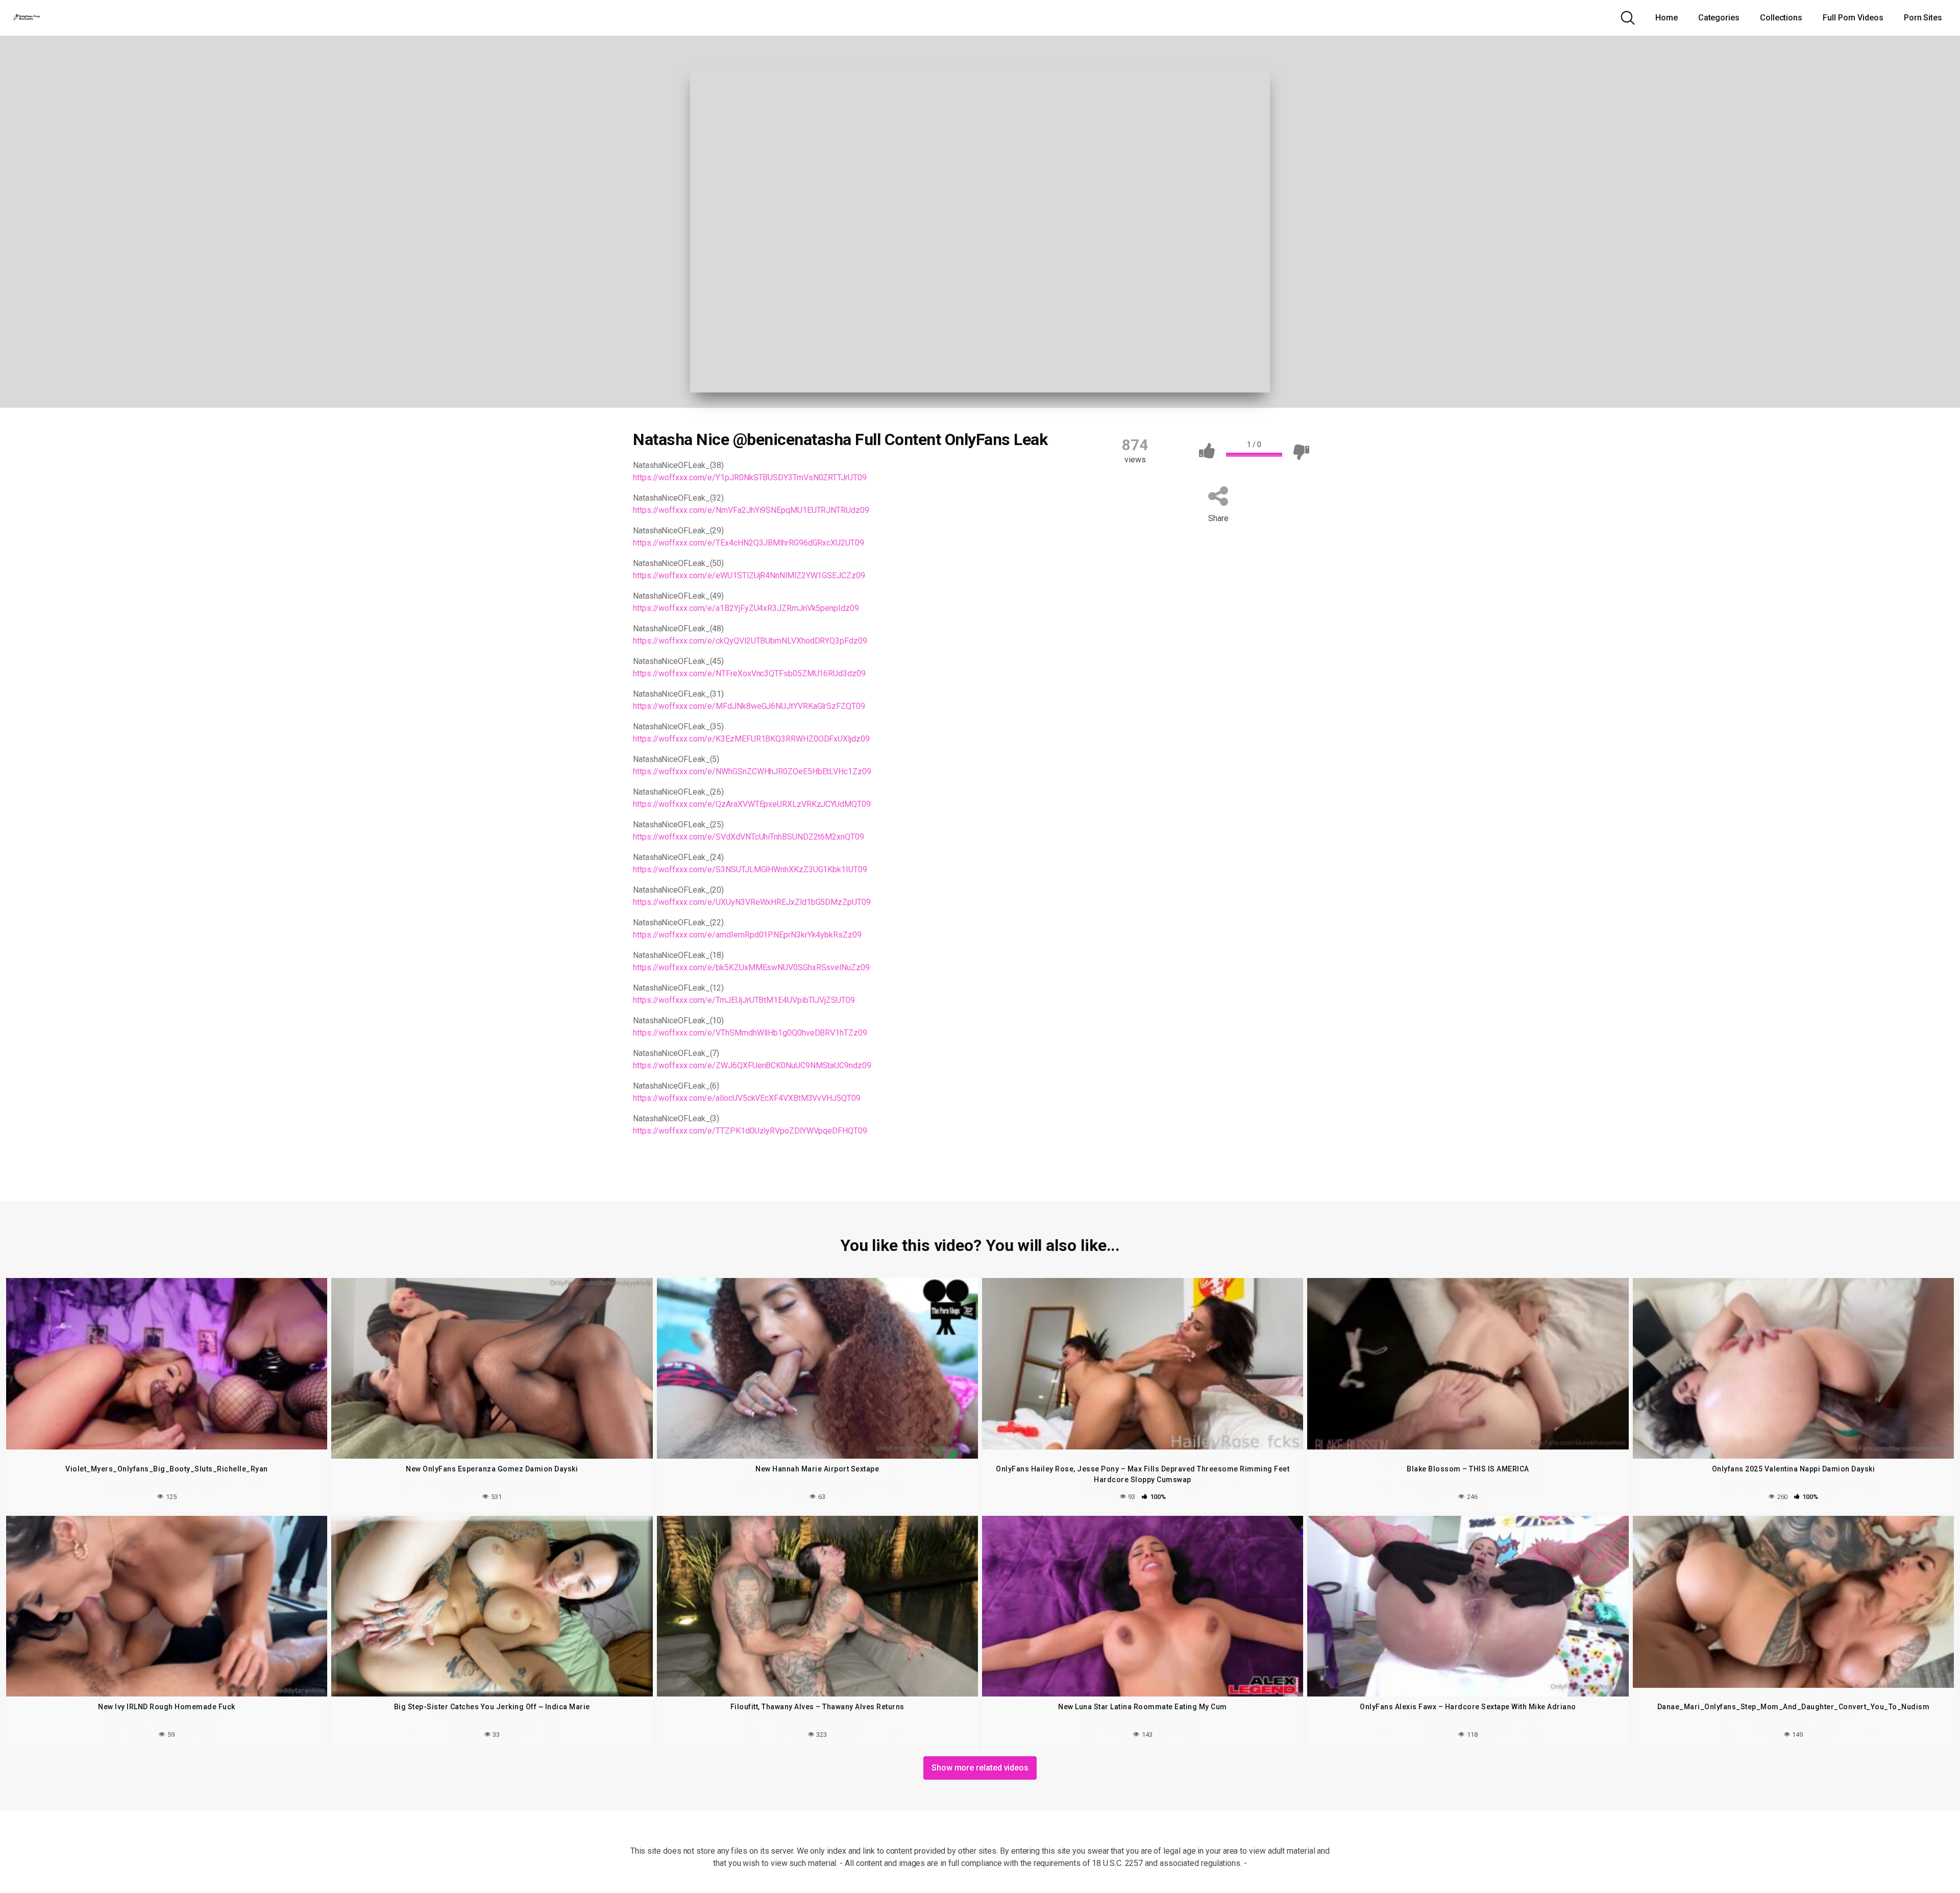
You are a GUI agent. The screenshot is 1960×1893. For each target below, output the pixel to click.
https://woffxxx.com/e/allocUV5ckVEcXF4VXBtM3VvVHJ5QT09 (747, 1098)
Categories (1719, 18)
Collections (1781, 18)
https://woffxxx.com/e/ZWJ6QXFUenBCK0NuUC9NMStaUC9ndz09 (752, 1065)
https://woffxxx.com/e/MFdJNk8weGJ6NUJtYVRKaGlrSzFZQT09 (749, 706)
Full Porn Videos (1853, 18)
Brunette (704, 1160)
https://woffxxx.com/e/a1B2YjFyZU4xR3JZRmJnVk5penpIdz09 (746, 608)
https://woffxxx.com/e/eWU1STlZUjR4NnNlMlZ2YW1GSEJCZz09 (749, 575)
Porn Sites (1923, 18)
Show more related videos (980, 1768)
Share (1218, 518)
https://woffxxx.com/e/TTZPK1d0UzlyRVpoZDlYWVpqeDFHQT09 (750, 1131)
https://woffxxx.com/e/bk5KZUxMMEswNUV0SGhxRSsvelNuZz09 (751, 967)
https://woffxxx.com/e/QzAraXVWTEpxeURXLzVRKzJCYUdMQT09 (752, 804)
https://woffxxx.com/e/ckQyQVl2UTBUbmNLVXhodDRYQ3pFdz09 (750, 641)
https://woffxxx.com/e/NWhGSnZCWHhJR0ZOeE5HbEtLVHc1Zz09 (752, 771)
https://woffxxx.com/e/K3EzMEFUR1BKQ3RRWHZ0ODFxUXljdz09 (751, 739)
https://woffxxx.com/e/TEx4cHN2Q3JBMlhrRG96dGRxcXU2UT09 (749, 543)
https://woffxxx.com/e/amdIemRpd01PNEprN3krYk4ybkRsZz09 (747, 935)
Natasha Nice (762, 1160)
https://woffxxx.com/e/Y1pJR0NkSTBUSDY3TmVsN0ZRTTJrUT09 (750, 477)
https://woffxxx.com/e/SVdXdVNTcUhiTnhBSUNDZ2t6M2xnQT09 (749, 837)
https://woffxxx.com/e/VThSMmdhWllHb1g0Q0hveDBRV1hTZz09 (750, 1033)
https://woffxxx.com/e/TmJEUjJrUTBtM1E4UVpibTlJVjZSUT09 (744, 1000)
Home (1667, 18)
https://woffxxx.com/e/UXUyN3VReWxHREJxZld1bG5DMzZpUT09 (752, 902)
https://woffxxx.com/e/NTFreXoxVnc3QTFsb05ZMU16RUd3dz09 (749, 673)
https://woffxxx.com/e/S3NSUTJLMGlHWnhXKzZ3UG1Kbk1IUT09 (750, 869)
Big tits (657, 1160)
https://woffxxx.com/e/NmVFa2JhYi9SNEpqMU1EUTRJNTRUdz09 (751, 510)
